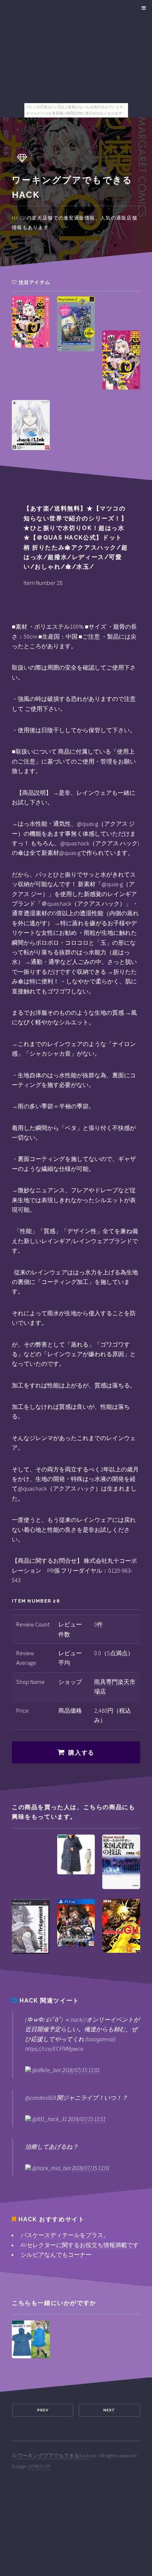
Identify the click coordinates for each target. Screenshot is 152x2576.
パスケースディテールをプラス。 (65, 2235)
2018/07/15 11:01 (81, 2070)
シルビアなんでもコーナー (56, 2254)
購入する (81, 1753)
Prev (43, 2410)
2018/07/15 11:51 (87, 2119)
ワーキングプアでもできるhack (53, 2456)
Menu (143, 8)
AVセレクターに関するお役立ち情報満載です (80, 2245)
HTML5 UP (39, 2466)
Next (109, 2410)
